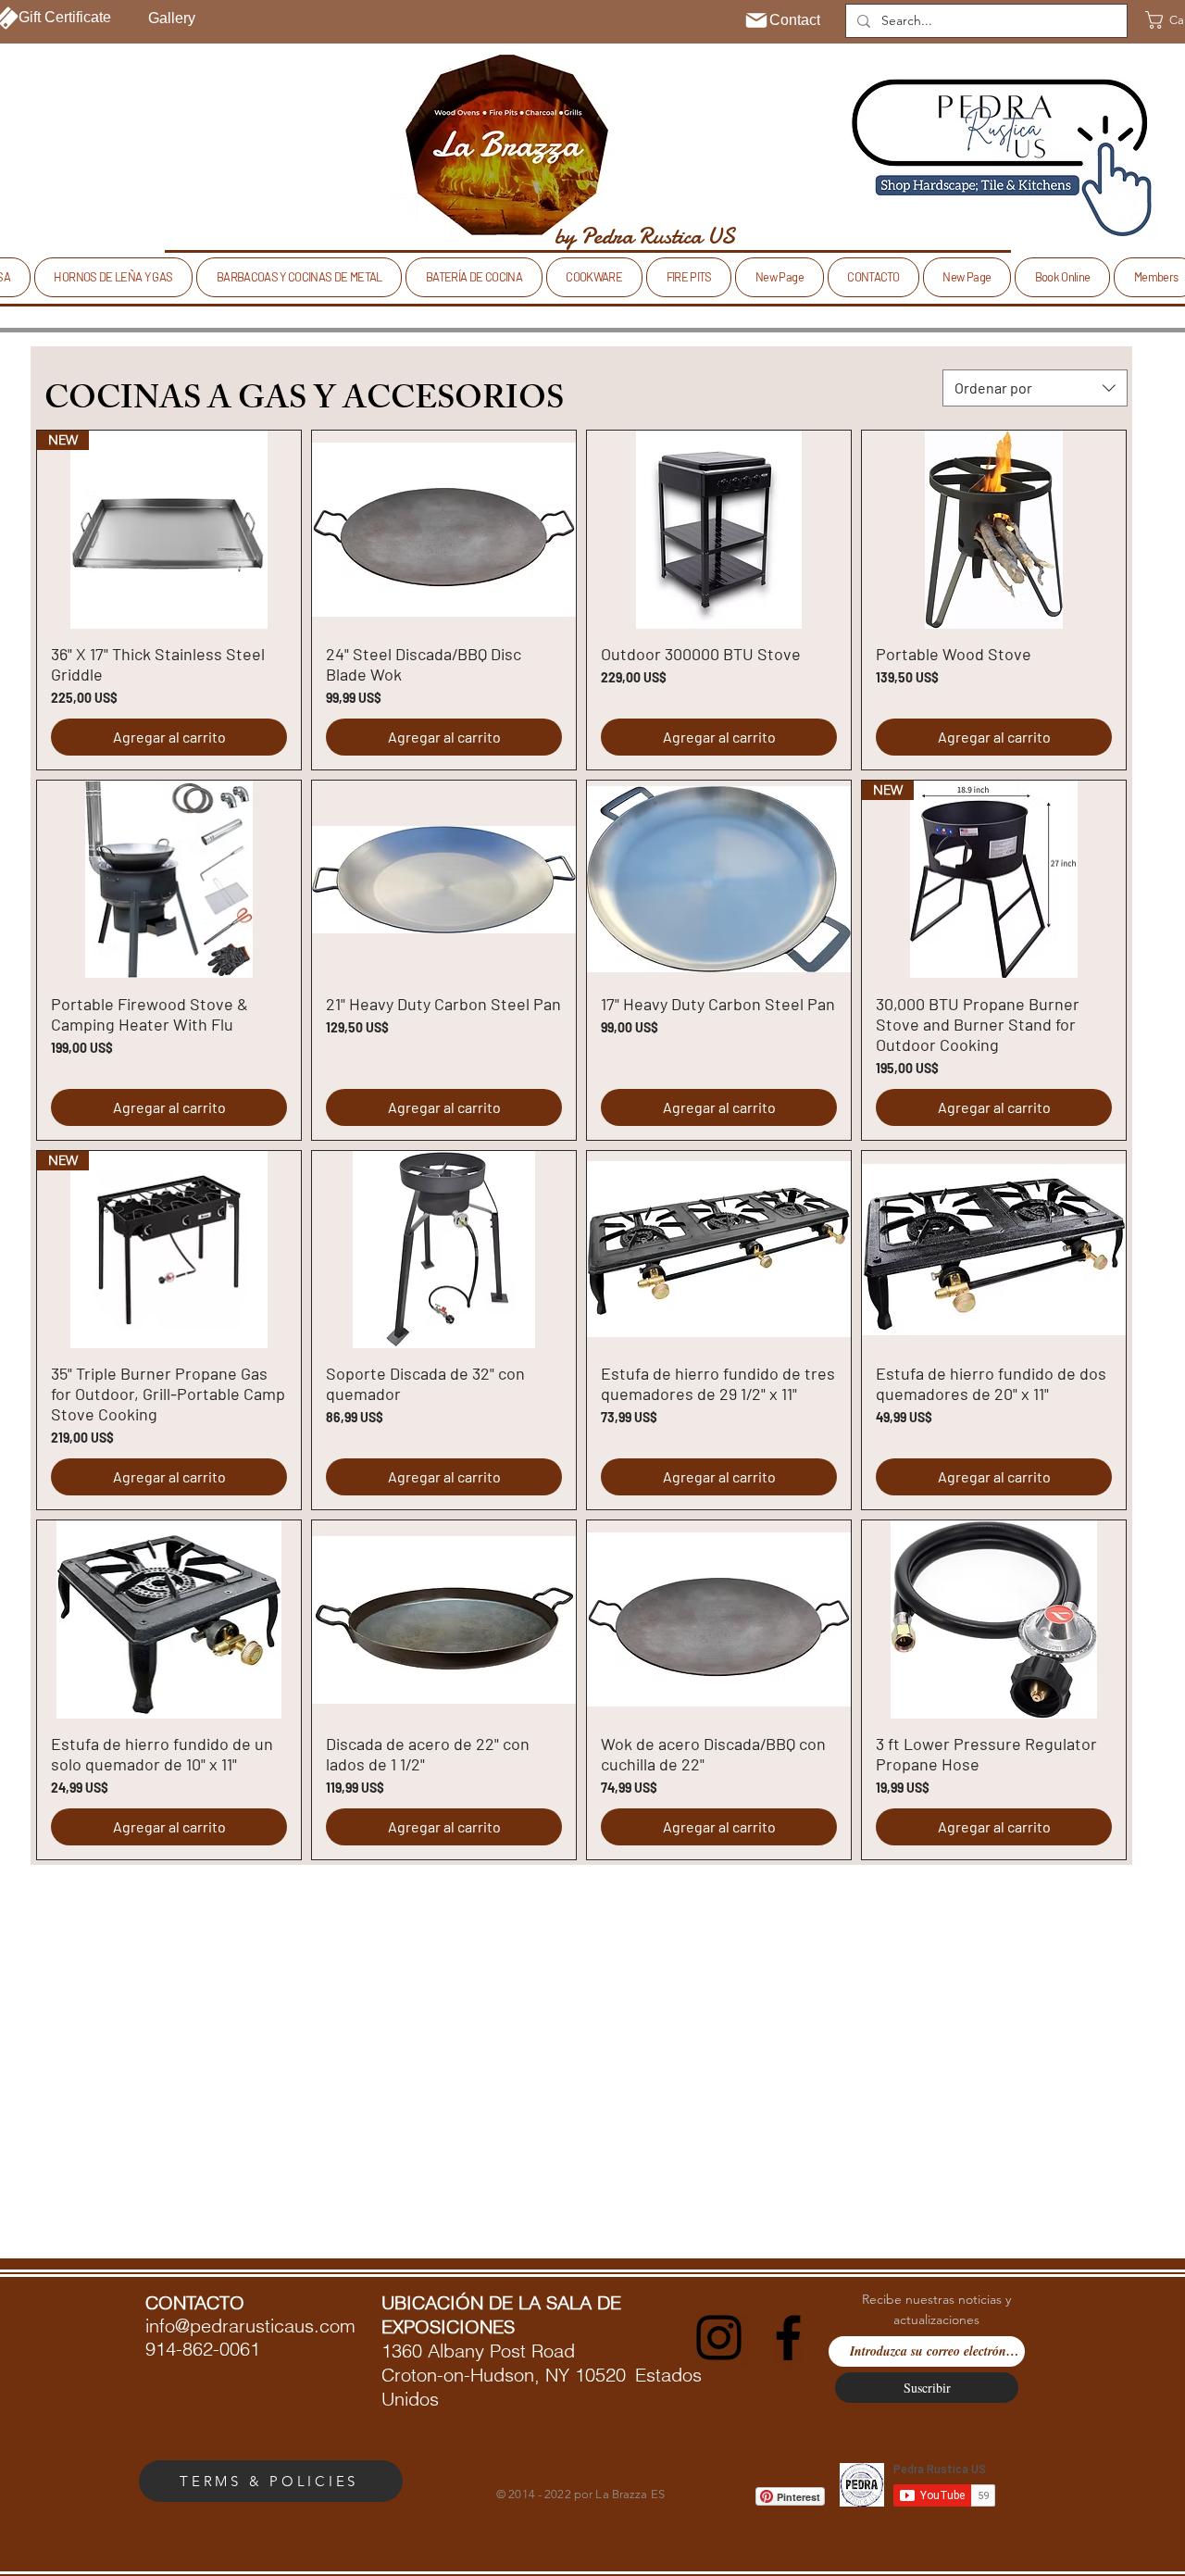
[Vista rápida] (444, 530)
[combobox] (1035, 388)
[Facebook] (788, 2338)
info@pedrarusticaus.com (250, 2326)
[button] (113, 277)
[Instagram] (719, 2338)
